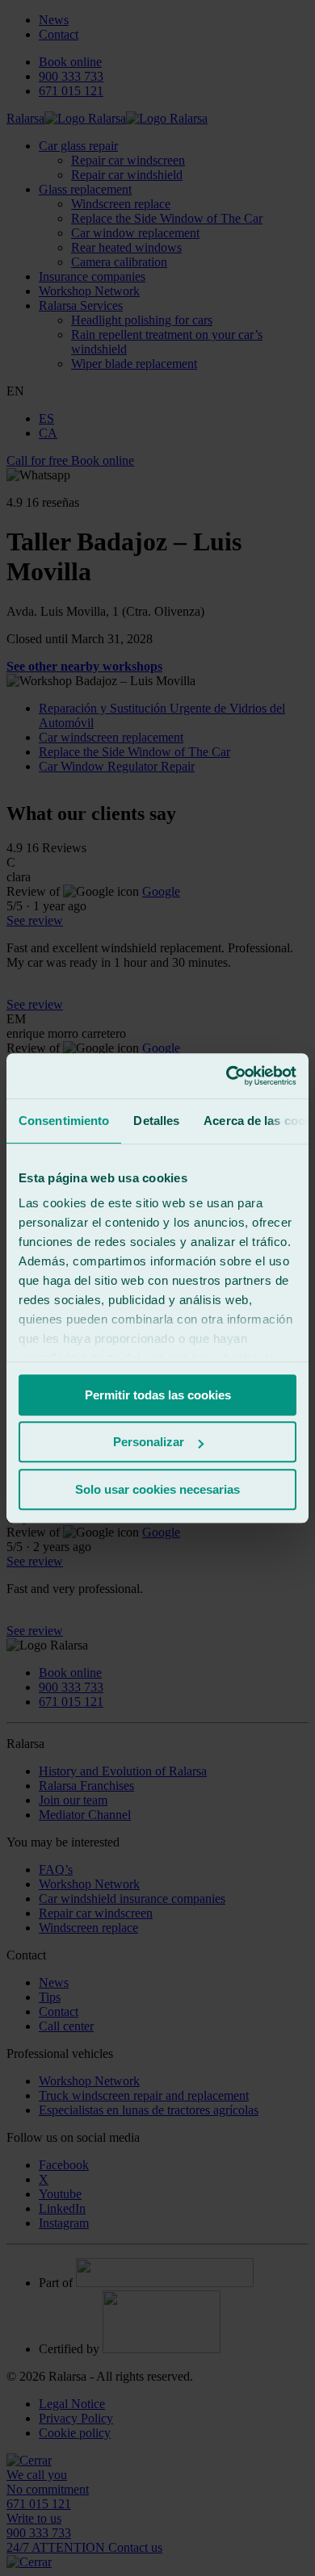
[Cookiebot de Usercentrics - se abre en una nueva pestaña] (227, 1076)
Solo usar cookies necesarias (157, 1489)
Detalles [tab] (156, 1121)
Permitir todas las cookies (158, 1395)
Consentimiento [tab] (64, 1121)
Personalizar (149, 1442)
